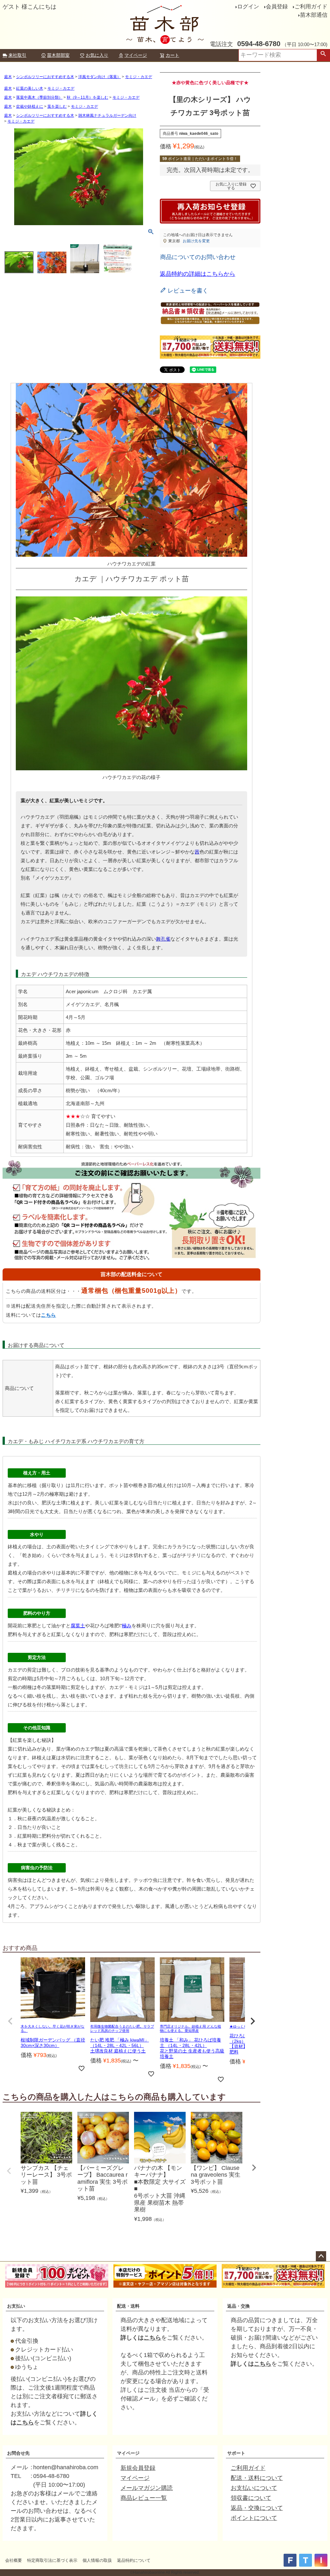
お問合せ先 (18, 2453)
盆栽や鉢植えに (30, 106)
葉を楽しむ (57, 106)
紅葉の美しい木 (30, 88)
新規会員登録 (138, 2468)
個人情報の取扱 (97, 2560)
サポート (236, 2453)
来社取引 (17, 55)
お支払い (16, 2306)
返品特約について (134, 2560)
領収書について (251, 2498)
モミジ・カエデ (139, 77)
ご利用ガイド (311, 7)
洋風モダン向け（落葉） (100, 77)
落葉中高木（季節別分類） (39, 97)
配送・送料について (257, 2478)
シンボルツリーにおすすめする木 (45, 77)
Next (254, 2168)
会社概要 (14, 2560)
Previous (9, 2171)
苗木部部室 (58, 55)
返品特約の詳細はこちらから (198, 274)
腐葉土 (78, 1626)
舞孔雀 (163, 939)
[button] (10, 2021)
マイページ (136, 55)
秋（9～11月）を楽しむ (87, 97)
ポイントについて (254, 2518)
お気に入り (97, 55)
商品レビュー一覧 (144, 2498)
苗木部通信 (314, 15)
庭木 (8, 77)
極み (127, 1626)
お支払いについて (254, 2488)
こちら (49, 1315)
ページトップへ (321, 2256)
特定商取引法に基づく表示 (52, 2560)
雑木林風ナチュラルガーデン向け (107, 115)
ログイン (248, 7)
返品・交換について (257, 2508)
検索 (323, 55)
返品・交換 (238, 2306)
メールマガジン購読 (147, 2488)
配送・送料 (128, 2306)
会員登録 (277, 7)
